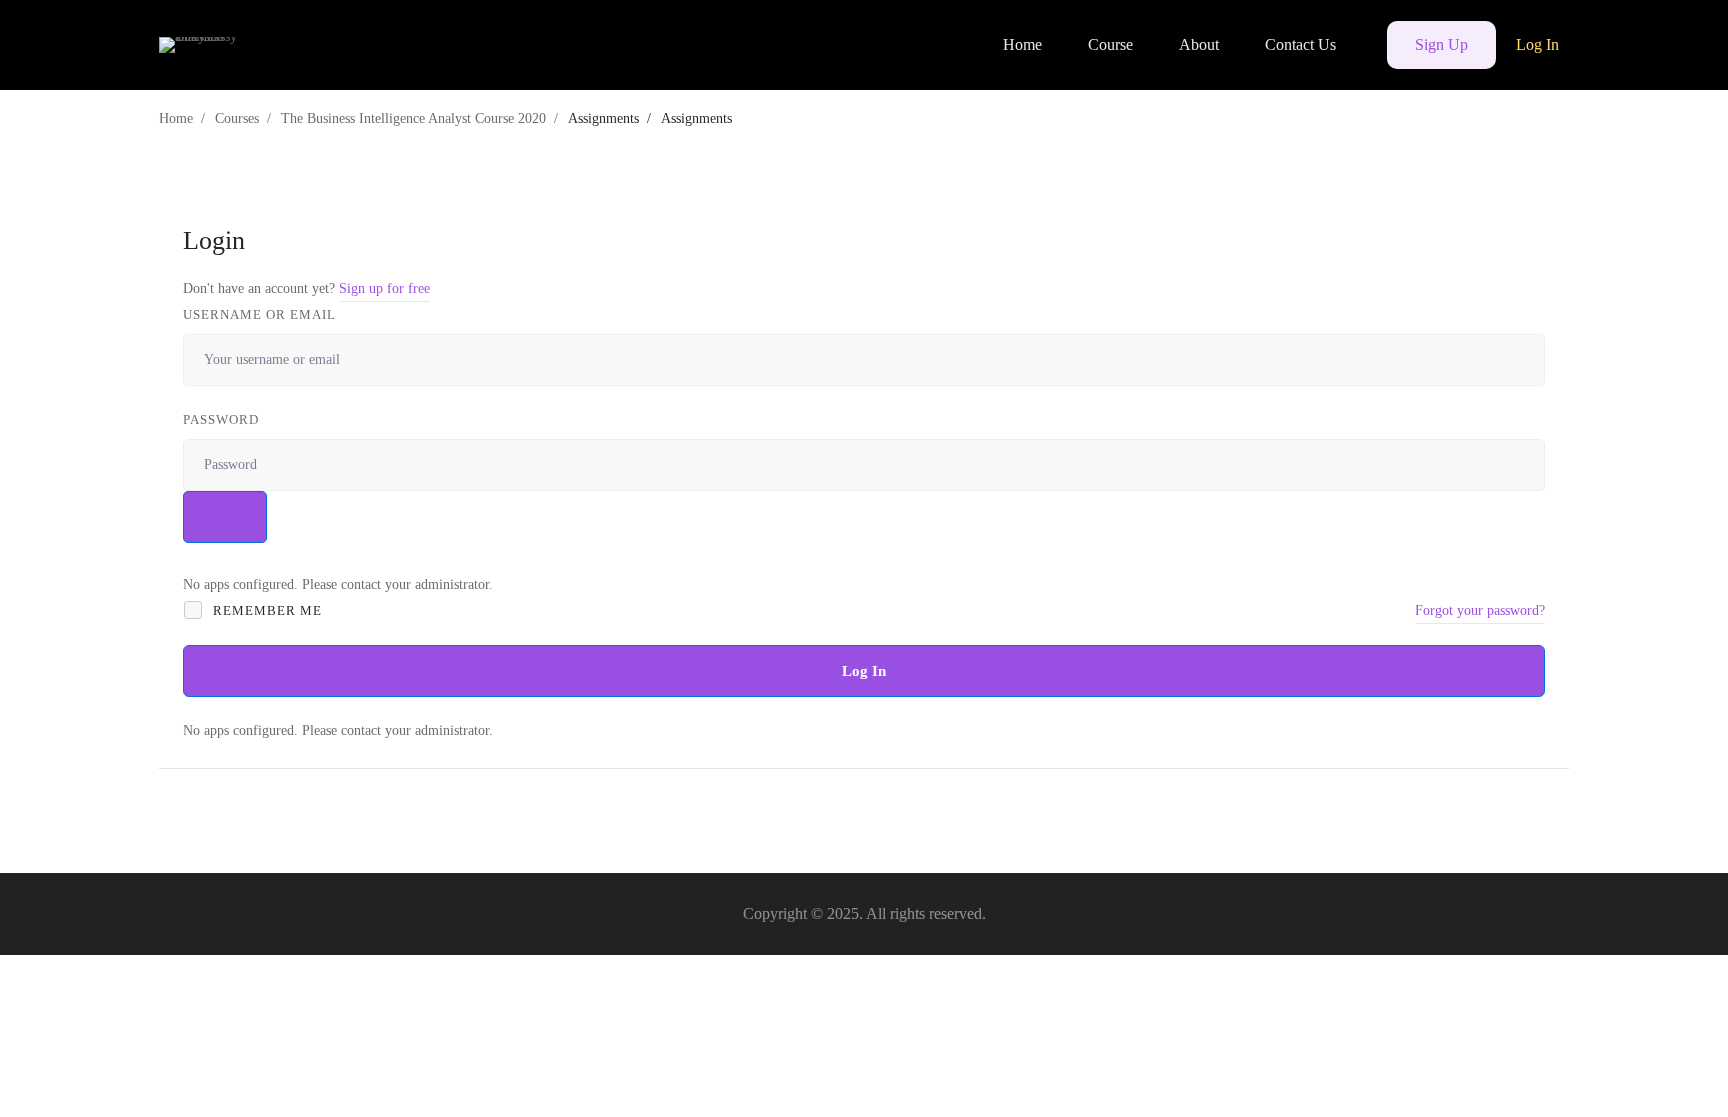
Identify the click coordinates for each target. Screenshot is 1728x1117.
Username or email (259, 314)
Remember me (265, 610)
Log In (864, 671)
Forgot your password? (1480, 610)
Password (221, 419)
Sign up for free (384, 288)
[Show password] (225, 517)
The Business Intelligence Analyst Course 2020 (413, 118)
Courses (237, 118)
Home (176, 118)
